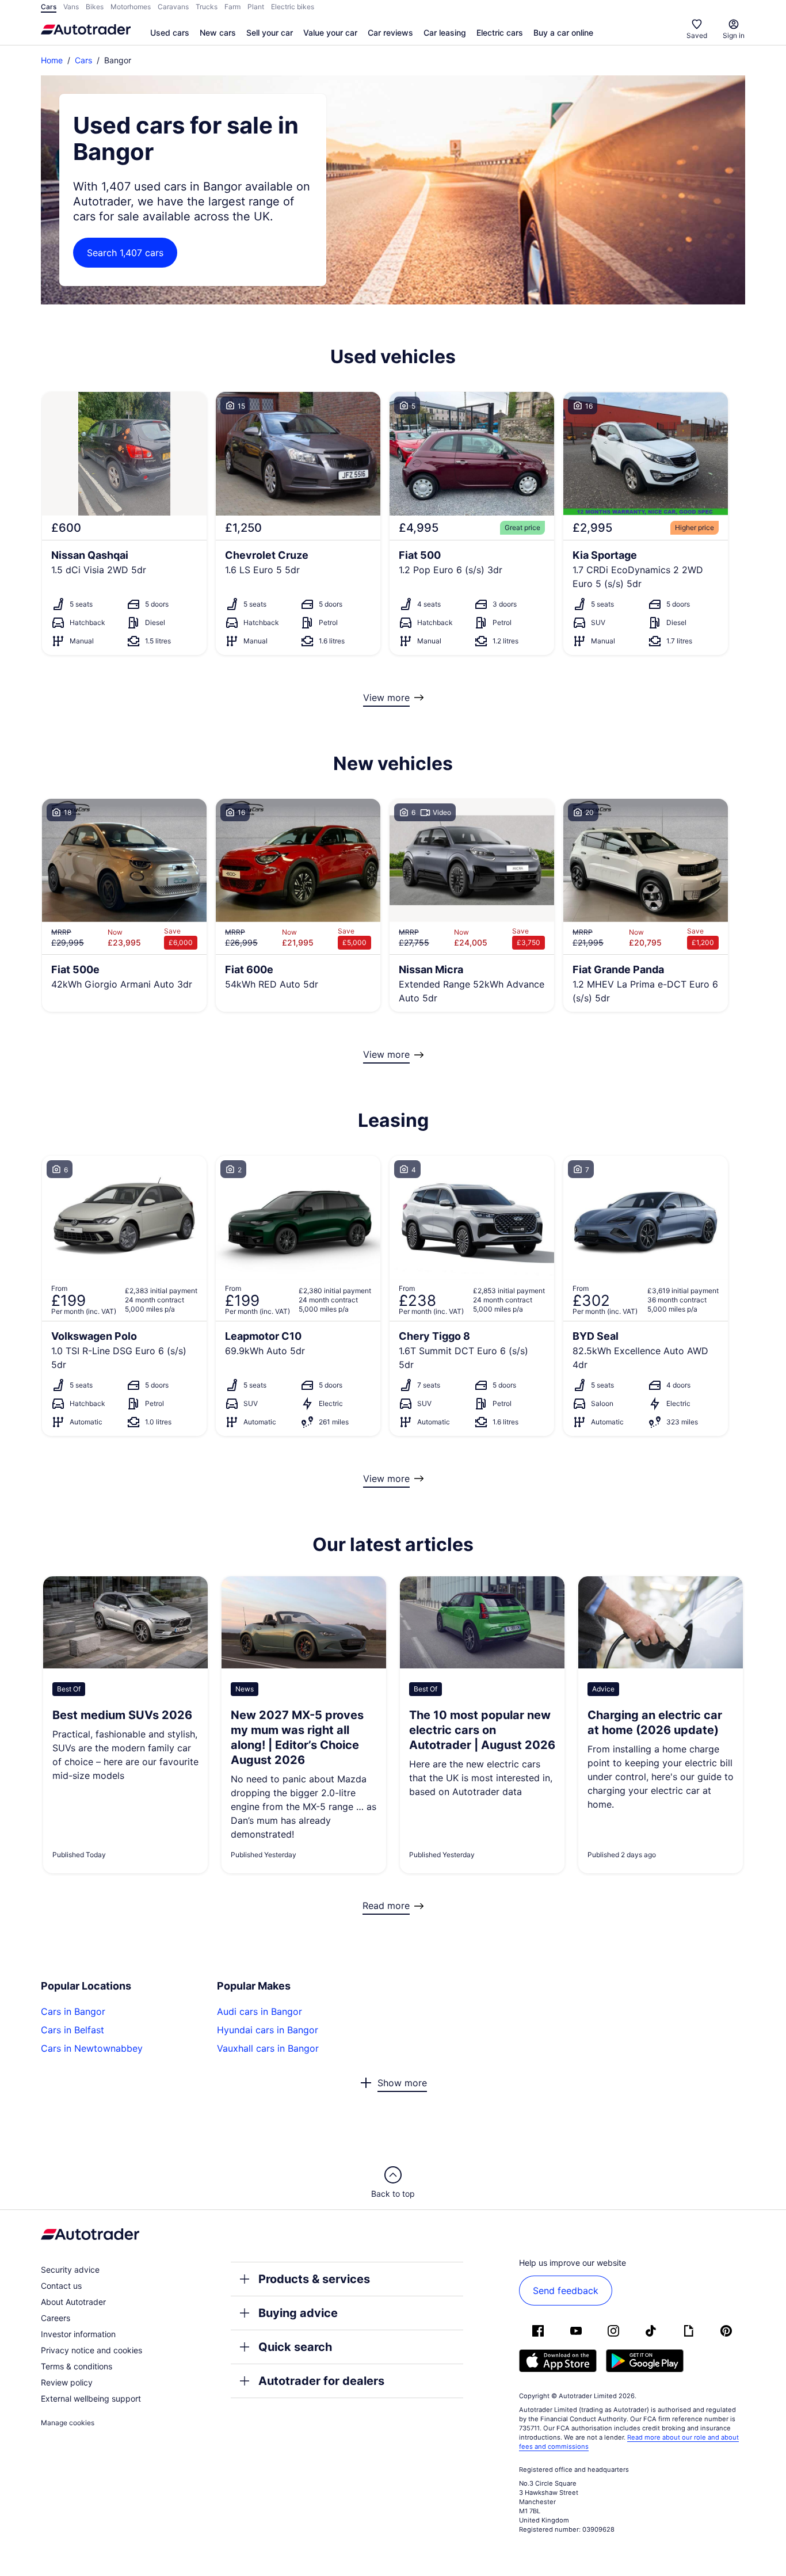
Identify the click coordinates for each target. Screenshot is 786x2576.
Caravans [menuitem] (173, 7)
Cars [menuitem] (49, 7)
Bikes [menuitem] (95, 7)
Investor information (78, 2334)
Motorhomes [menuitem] (131, 7)
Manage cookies (68, 2423)
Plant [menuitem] (256, 7)
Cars (83, 60)
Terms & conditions (77, 2366)
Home (52, 60)
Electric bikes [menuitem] (293, 7)
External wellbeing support (91, 2398)
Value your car (330, 33)
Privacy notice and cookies (91, 2350)
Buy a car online (563, 33)
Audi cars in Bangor (260, 2011)
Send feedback (566, 2291)
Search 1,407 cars (125, 253)
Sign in (734, 35)
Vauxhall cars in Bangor (268, 2048)
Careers (56, 2318)
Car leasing (445, 33)
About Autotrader (73, 2302)
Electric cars (500, 33)
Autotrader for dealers (321, 2381)
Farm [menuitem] (232, 7)
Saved (697, 35)
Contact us (61, 2286)
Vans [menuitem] (71, 7)
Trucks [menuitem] (207, 7)
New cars (218, 33)
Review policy (67, 2382)
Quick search (295, 2347)
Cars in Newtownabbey (92, 2048)
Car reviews (390, 33)
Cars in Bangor (73, 2011)
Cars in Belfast (73, 2030)
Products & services (314, 2279)
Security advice (70, 2270)
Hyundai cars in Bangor (268, 2030)
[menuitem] (170, 33)
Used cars (170, 33)
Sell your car (270, 33)
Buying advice (298, 2313)
